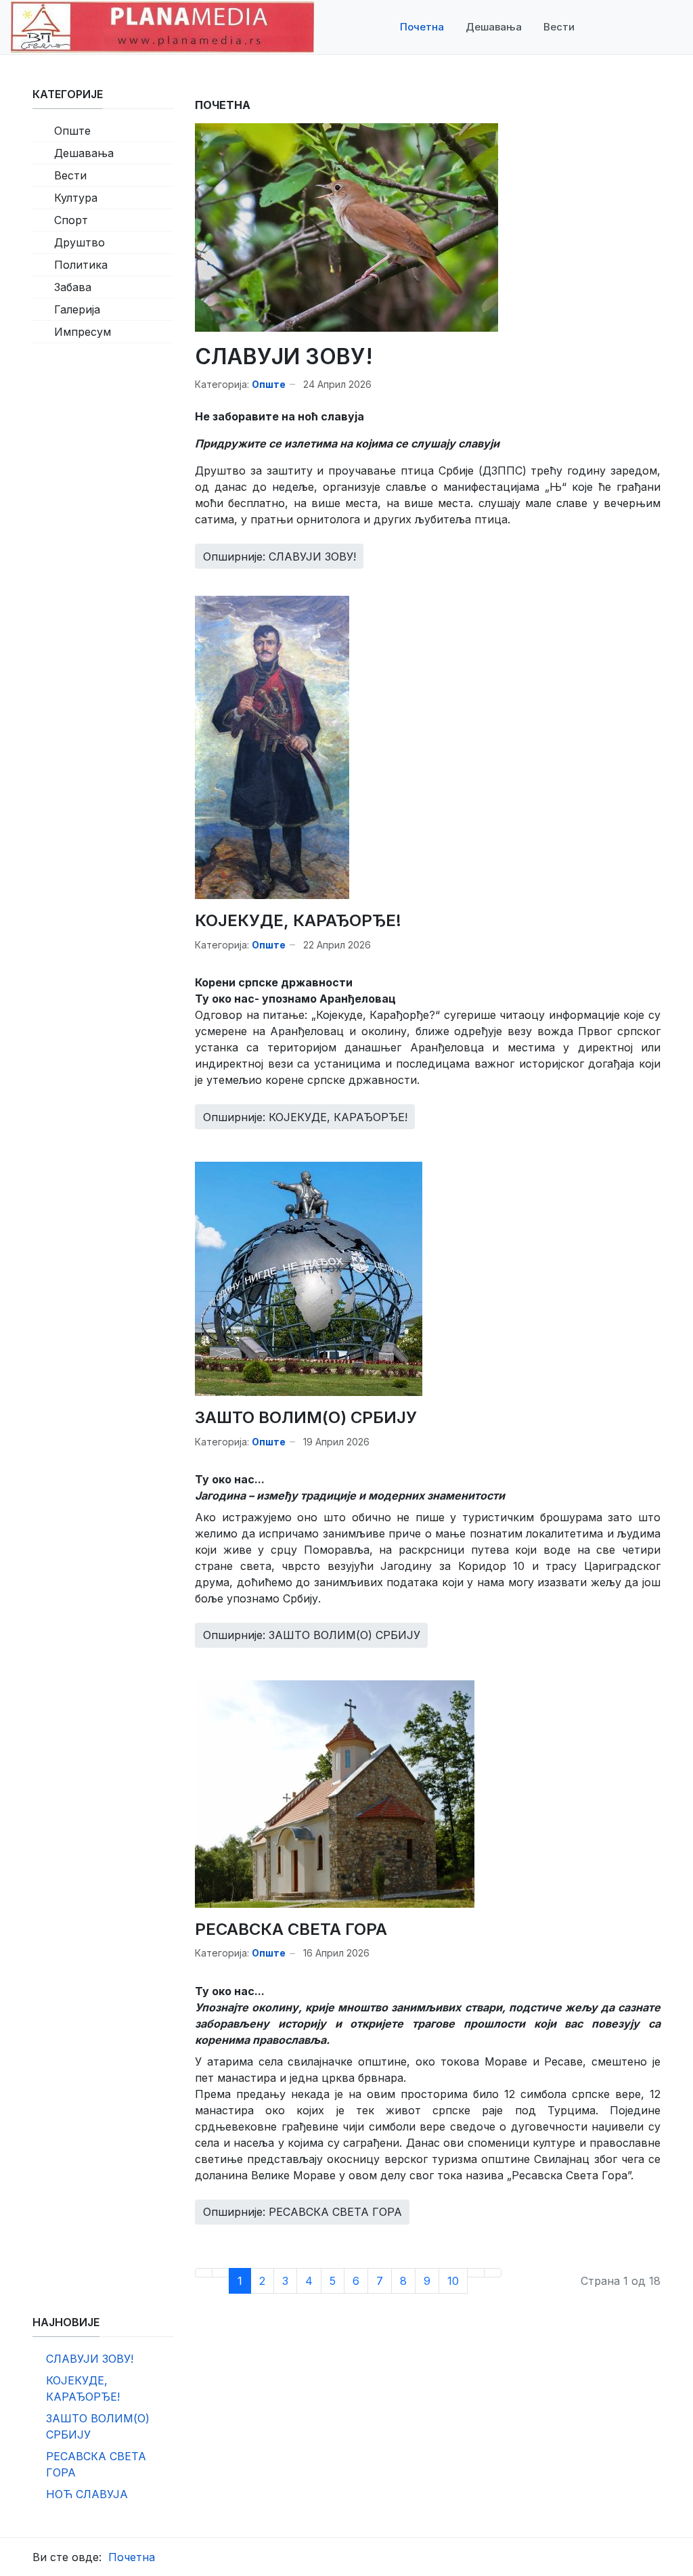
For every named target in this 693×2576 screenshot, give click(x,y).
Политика (81, 265)
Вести (70, 175)
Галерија (77, 309)
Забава (73, 287)
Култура (76, 198)
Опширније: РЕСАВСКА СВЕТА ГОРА (303, 2212)
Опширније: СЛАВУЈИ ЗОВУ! (280, 556)
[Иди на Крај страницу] (493, 2273)
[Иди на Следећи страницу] (476, 2273)
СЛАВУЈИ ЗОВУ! (284, 356)
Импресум (83, 332)
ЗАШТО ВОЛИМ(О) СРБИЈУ (306, 1417)
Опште (269, 384)
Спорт (71, 220)
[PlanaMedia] (162, 26)
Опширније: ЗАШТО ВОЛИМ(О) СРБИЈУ (312, 1635)
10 (453, 2281)
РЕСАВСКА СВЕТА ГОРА (291, 1929)
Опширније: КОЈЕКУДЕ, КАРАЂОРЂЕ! (305, 1117)
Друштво (80, 242)
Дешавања (84, 153)
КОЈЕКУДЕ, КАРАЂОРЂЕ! (298, 920)
